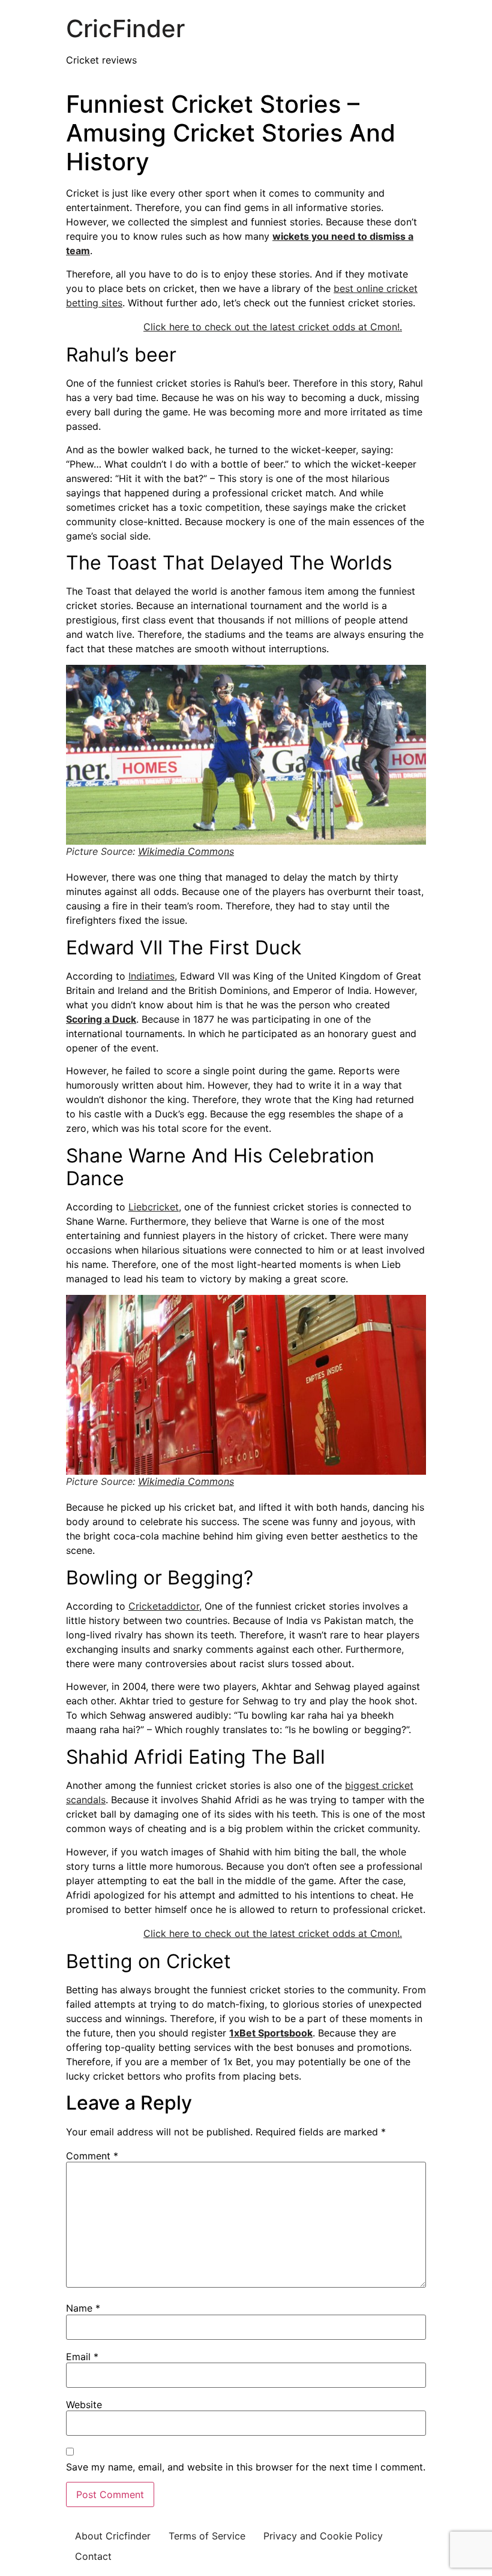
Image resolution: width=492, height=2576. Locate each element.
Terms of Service (207, 2536)
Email (82, 2357)
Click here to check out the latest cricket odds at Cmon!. (273, 327)
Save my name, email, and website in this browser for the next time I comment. (246, 2467)
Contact (93, 2556)
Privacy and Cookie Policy (323, 2536)
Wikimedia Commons (186, 851)
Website (84, 2405)
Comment (92, 2156)
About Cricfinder (113, 2536)
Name (83, 2308)
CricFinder (125, 28)
